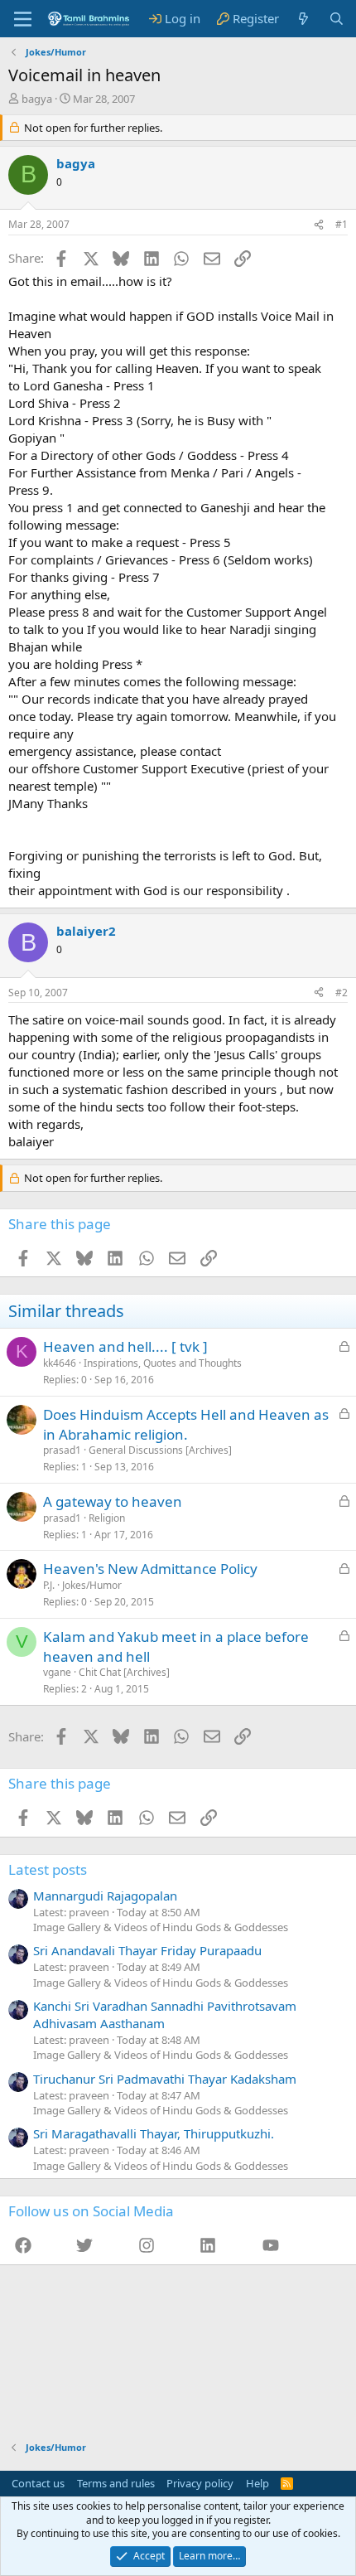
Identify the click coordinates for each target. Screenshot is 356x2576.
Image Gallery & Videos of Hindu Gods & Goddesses (161, 1927)
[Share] (319, 225)
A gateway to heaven (113, 1501)
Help (257, 2483)
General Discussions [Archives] (160, 1450)
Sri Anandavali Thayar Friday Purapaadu (147, 1950)
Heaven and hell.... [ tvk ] (125, 1346)
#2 (342, 993)
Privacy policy (200, 2483)
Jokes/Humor (92, 1585)
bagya (37, 99)
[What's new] (303, 19)
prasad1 (62, 1450)
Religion (107, 1518)
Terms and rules (116, 2483)
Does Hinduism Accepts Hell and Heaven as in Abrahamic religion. (186, 1424)
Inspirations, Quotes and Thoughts (163, 1363)
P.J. (49, 1585)
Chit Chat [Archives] (124, 1672)
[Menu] (23, 19)
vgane (57, 1672)
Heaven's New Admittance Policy (150, 1569)
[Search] (337, 19)
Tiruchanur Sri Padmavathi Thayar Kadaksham (165, 2079)
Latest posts (48, 1869)
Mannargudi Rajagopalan (105, 1896)
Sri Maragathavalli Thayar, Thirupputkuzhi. (154, 2133)
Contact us (38, 2483)
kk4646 (60, 1363)
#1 (342, 224)
